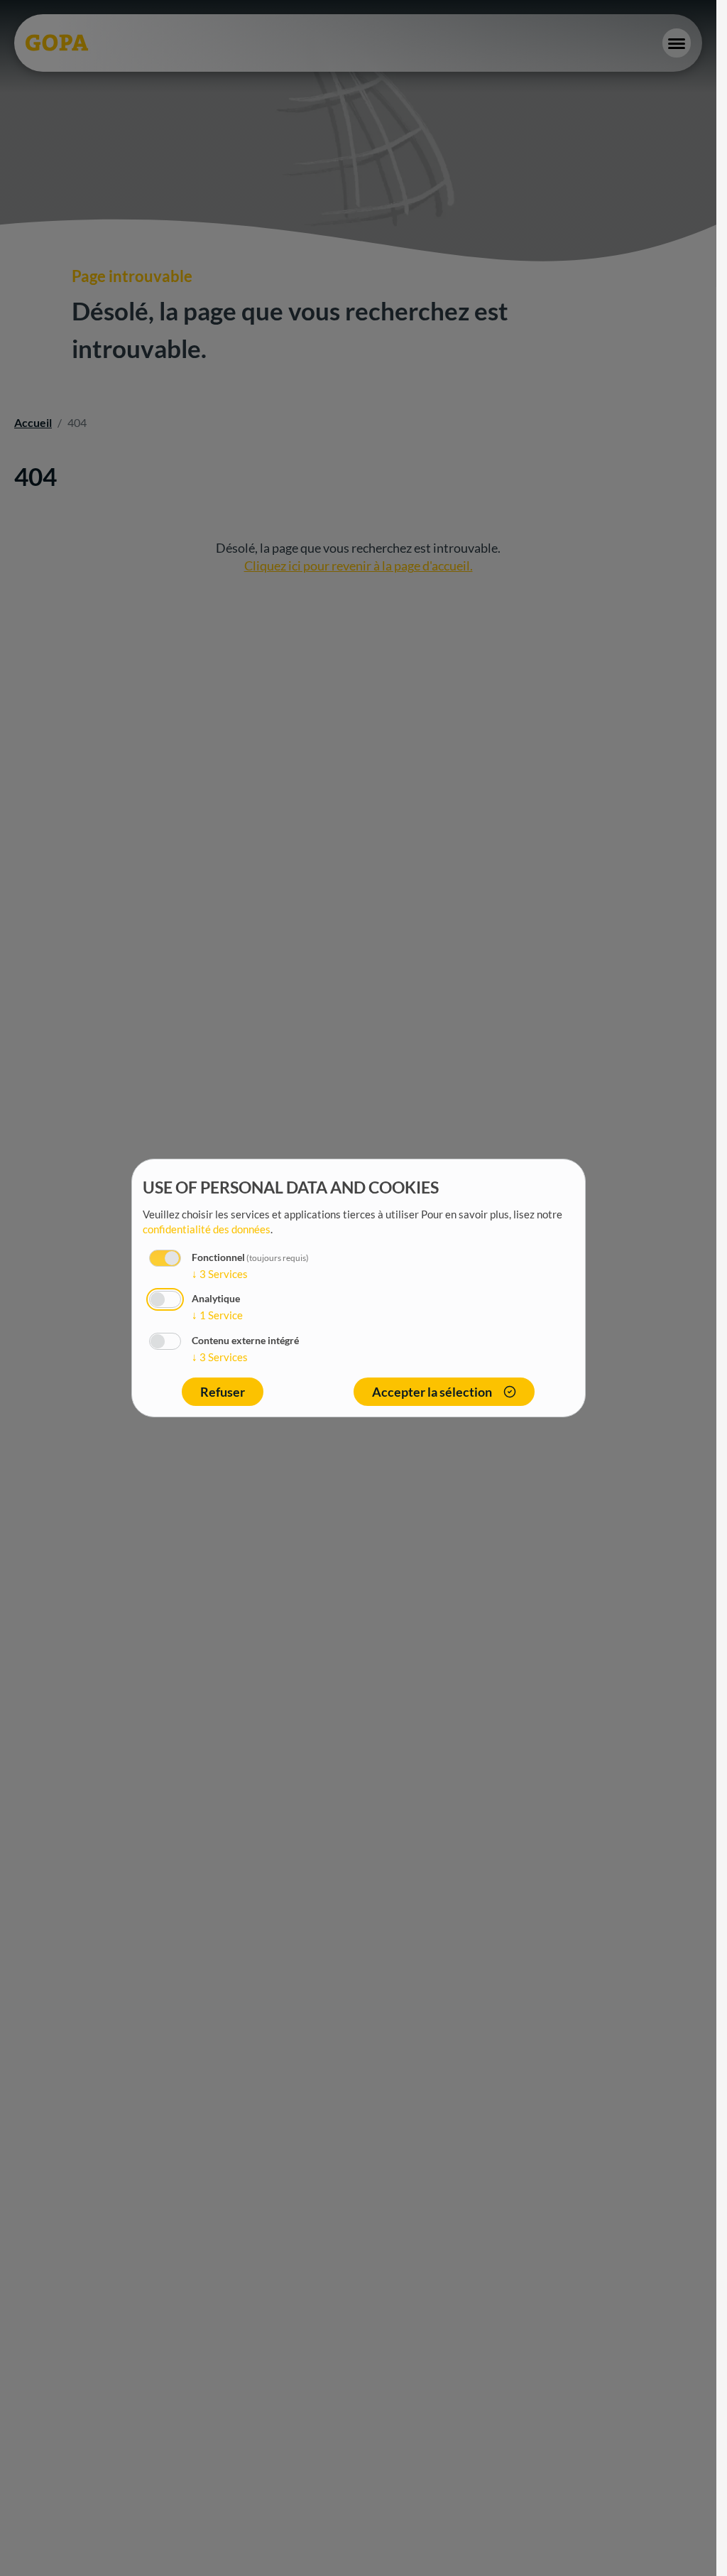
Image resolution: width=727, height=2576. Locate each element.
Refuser (223, 1392)
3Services (220, 1274)
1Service (217, 1315)
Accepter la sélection (432, 1392)
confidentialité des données (207, 1229)
